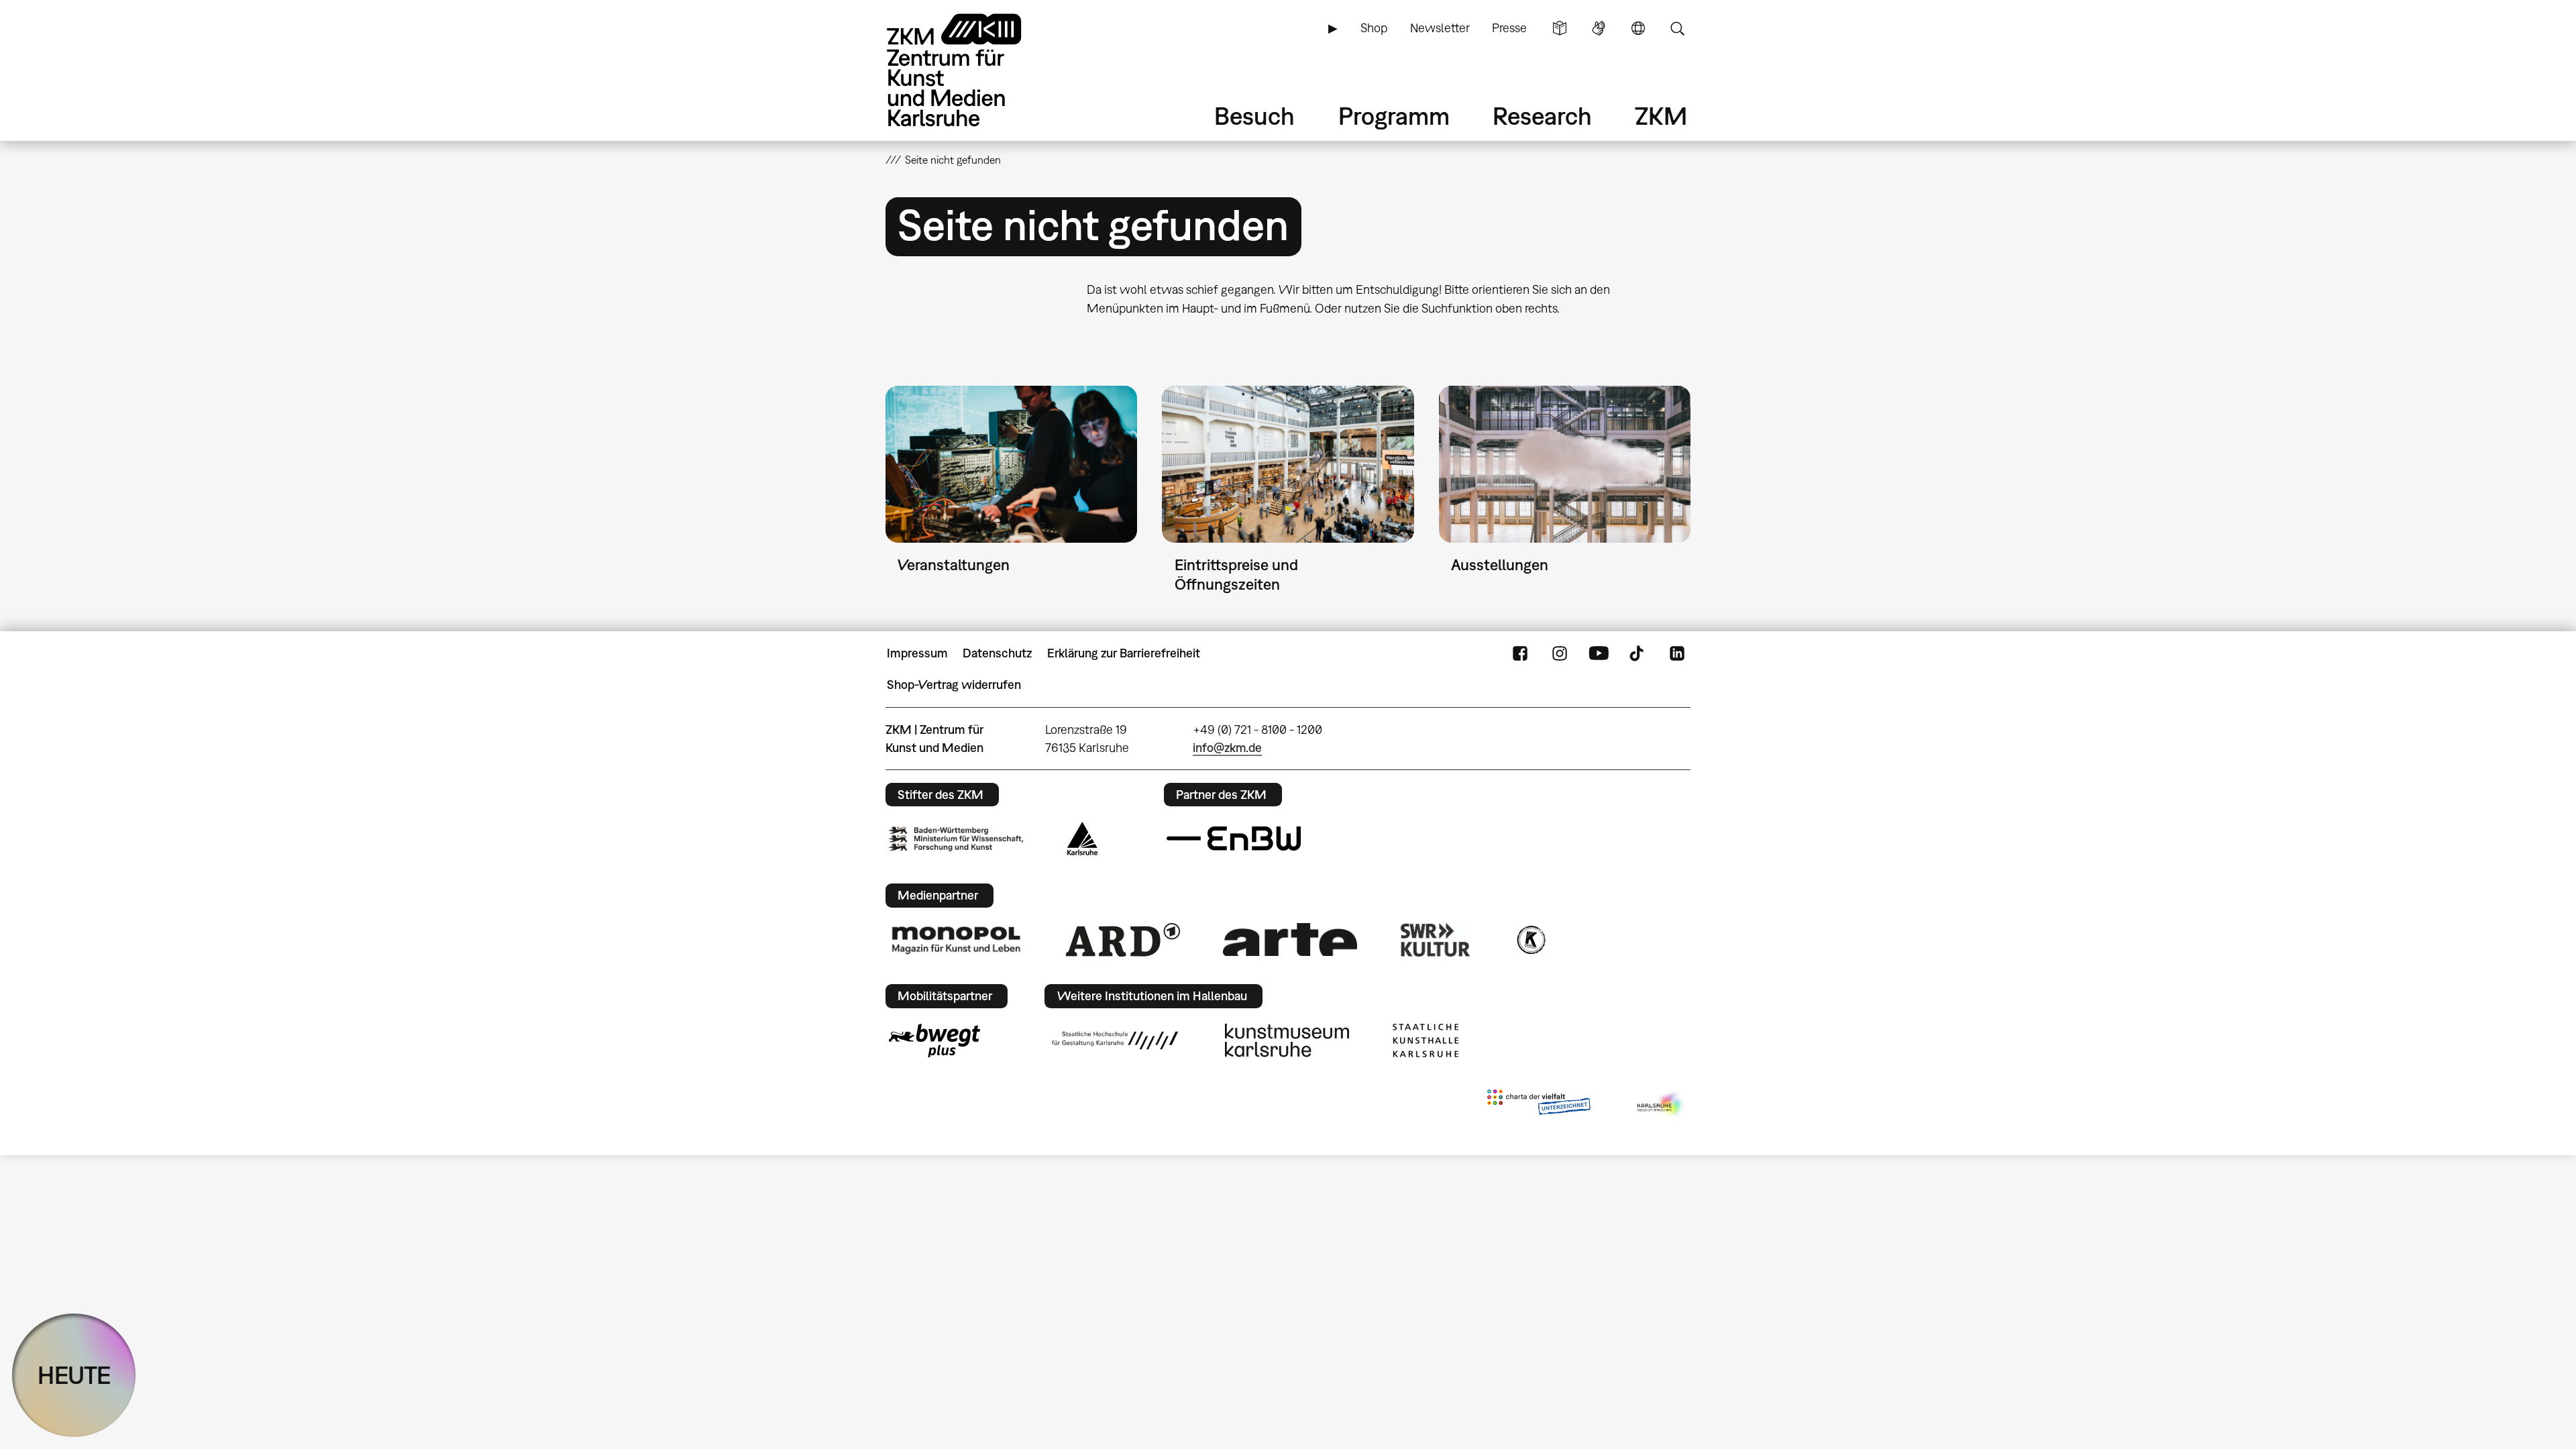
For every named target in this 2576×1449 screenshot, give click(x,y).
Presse (1509, 28)
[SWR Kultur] (1436, 940)
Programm (1394, 116)
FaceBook (1520, 653)
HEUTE (74, 1375)
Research (1542, 116)
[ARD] (1123, 940)
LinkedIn (1677, 653)
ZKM (1661, 116)
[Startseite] (973, 70)
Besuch (1254, 116)
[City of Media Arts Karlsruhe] (1661, 1105)
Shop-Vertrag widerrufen (954, 685)
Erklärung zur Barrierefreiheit (1124, 653)
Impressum (917, 653)
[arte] (1290, 940)
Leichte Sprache (1560, 28)
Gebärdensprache (1599, 28)
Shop (1374, 28)
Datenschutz (997, 653)
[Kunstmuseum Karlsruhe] (1287, 1040)
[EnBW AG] (1234, 839)
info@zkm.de (1227, 748)
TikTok (1638, 653)
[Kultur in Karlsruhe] (1530, 940)
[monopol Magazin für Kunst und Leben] (956, 939)
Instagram (1560, 653)
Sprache (1638, 28)
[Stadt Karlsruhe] (1082, 839)
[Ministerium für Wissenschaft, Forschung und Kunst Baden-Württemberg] (956, 839)
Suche (1677, 28)
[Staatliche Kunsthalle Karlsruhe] (1426, 1040)
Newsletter (1440, 28)
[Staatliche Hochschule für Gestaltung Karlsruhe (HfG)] (1115, 1040)
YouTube (1599, 653)
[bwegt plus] (934, 1040)
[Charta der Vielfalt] (1539, 1105)
